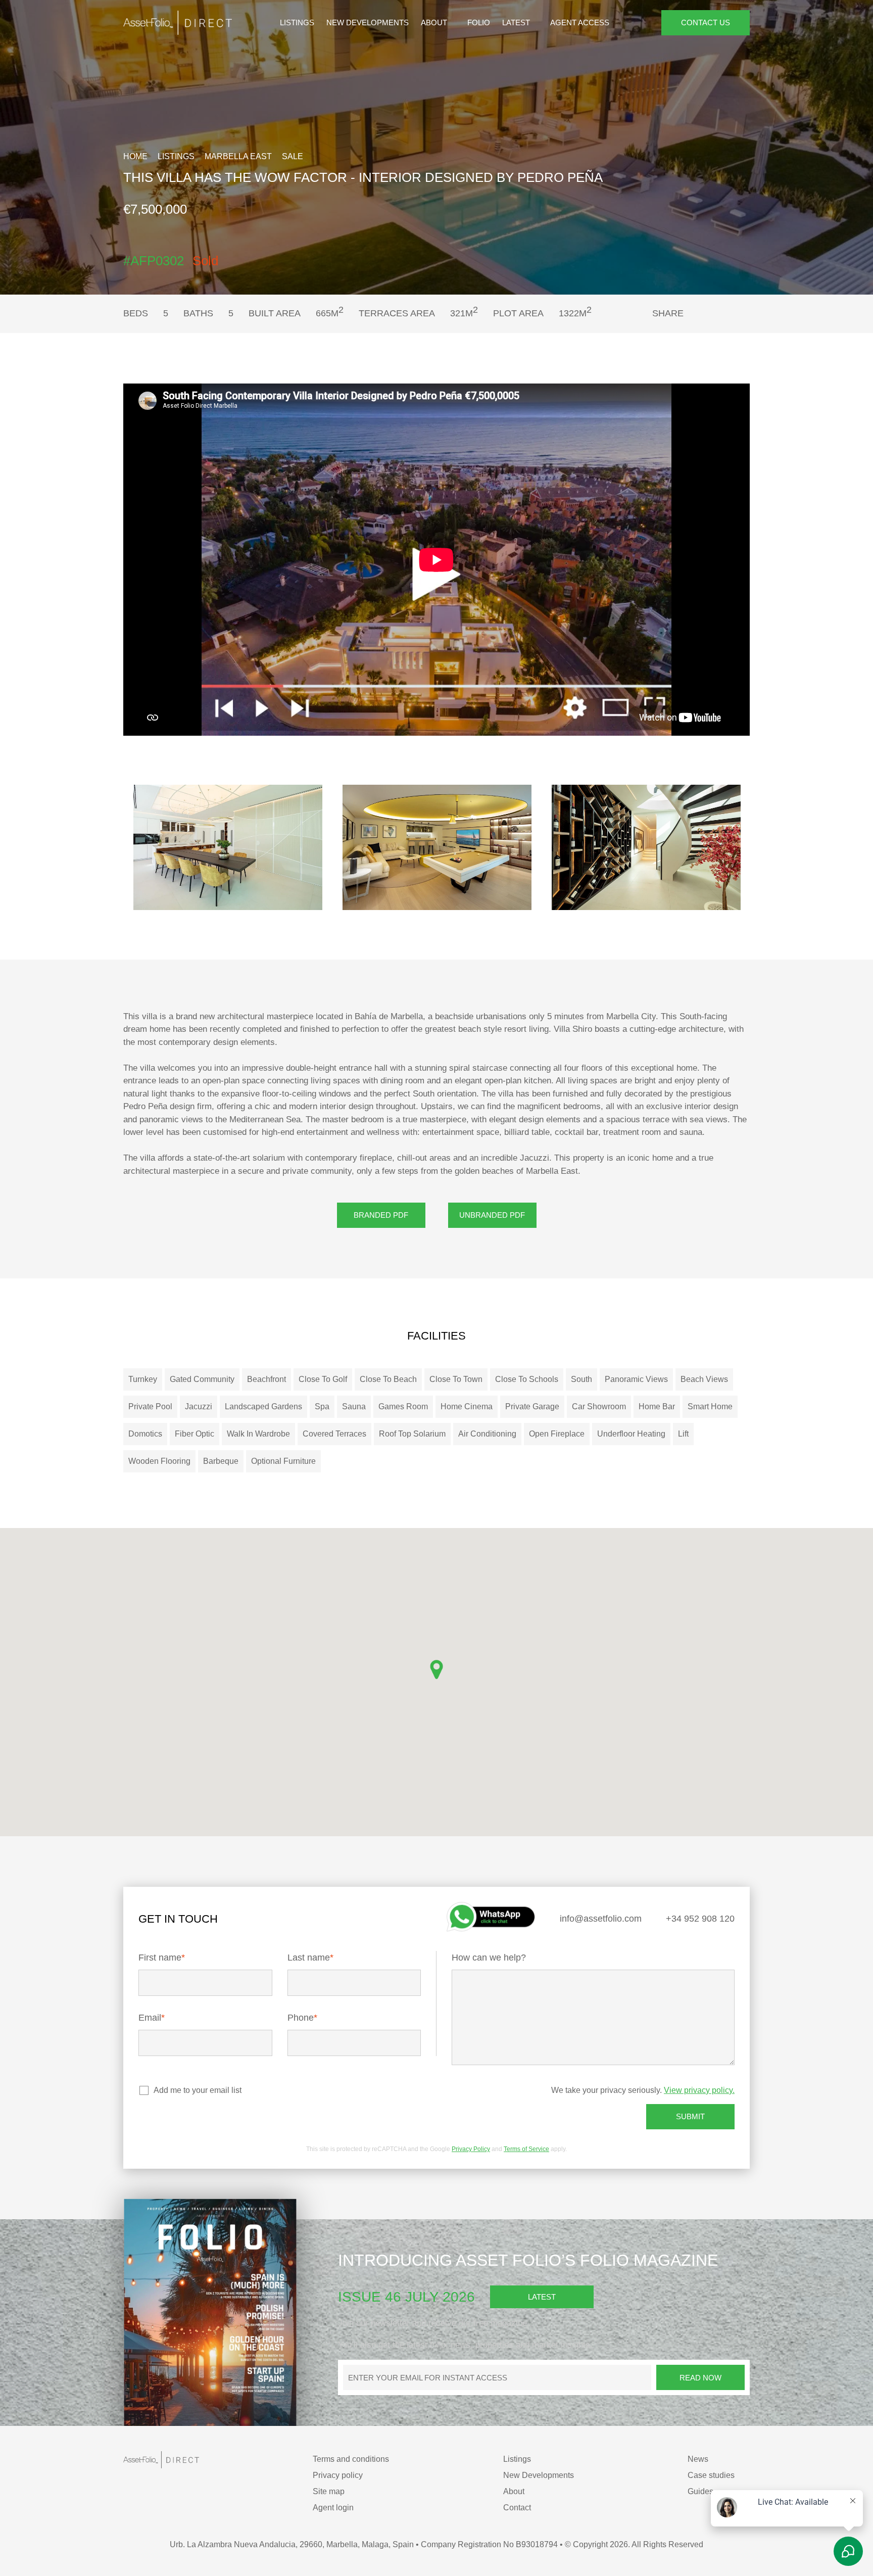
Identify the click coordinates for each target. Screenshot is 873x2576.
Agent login (338, 2508)
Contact (521, 2508)
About (435, 23)
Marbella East (235, 156)
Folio (479, 23)
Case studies (714, 2475)
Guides (705, 2491)
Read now (700, 2377)
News (702, 2459)
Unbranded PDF (492, 1215)
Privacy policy (342, 2475)
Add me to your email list (197, 2090)
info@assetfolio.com (599, 1919)
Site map (333, 2491)
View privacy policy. (700, 2090)
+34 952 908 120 (699, 1919)
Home (135, 156)
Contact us (706, 23)
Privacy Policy (470, 2149)
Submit (690, 2117)
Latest (516, 23)
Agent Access (576, 23)
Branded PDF (381, 1215)
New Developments (372, 23)
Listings (306, 23)
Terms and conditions (354, 2459)
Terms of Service (523, 2149)
